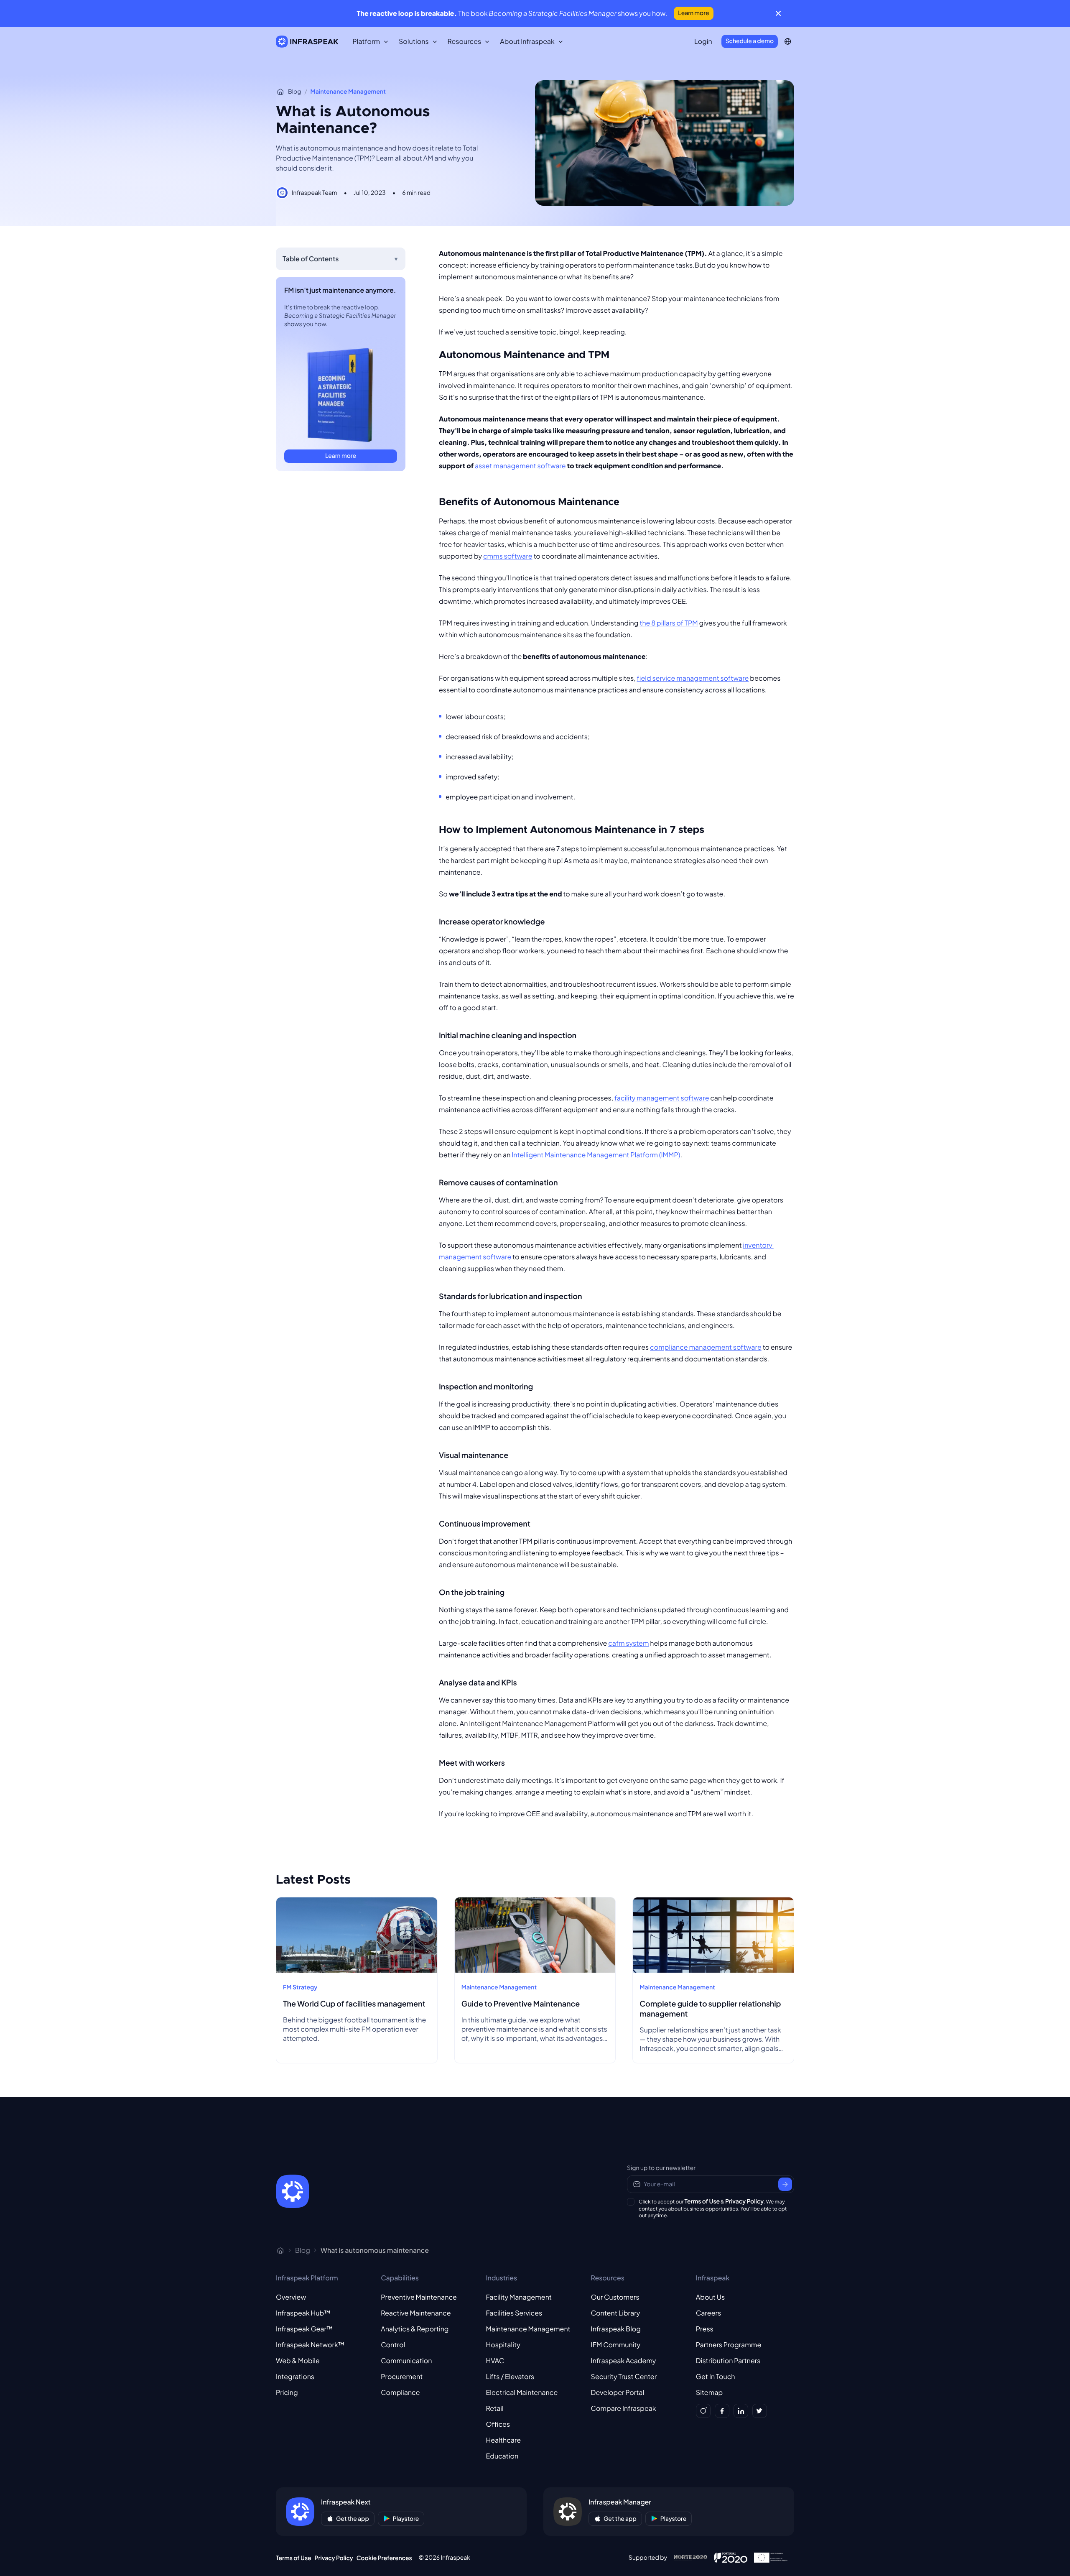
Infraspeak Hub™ (303, 2313)
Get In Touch (716, 2376)
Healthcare (503, 2440)
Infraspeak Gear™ (304, 2329)
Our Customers (615, 2297)
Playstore (406, 2519)
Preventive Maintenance (419, 2297)
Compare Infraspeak (624, 2408)
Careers (708, 2313)
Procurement (402, 2376)
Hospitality (503, 2345)
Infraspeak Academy (624, 2360)
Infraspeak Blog (616, 2329)
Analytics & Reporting (415, 2329)
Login (703, 41)
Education (502, 2456)
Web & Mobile (298, 2360)
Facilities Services (514, 2313)
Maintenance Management (348, 92)
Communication (406, 2360)
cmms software (508, 556)
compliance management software (706, 1347)
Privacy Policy (744, 2201)
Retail (494, 2408)
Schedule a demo (750, 41)
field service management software (693, 678)
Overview (291, 2297)
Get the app (353, 2519)
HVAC (495, 2360)
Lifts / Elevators (510, 2376)
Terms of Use (702, 2201)
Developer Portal (618, 2392)
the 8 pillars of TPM (669, 623)
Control (393, 2345)
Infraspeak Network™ (310, 2345)
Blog (294, 92)
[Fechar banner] (778, 13)
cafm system (628, 1643)
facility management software (662, 1098)
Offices (498, 2424)
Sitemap (709, 2392)
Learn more (693, 13)
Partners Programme (729, 2345)
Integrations (295, 2376)
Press (705, 2329)
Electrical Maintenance (522, 2392)
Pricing (287, 2392)
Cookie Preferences (384, 2558)
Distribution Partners (728, 2360)
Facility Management (519, 2297)
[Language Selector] (788, 41)
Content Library (616, 2313)
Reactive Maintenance (416, 2313)
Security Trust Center (624, 2376)
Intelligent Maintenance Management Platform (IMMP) (596, 1155)
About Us (710, 2297)
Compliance (400, 2392)
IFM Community (616, 2345)
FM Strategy (300, 1987)
